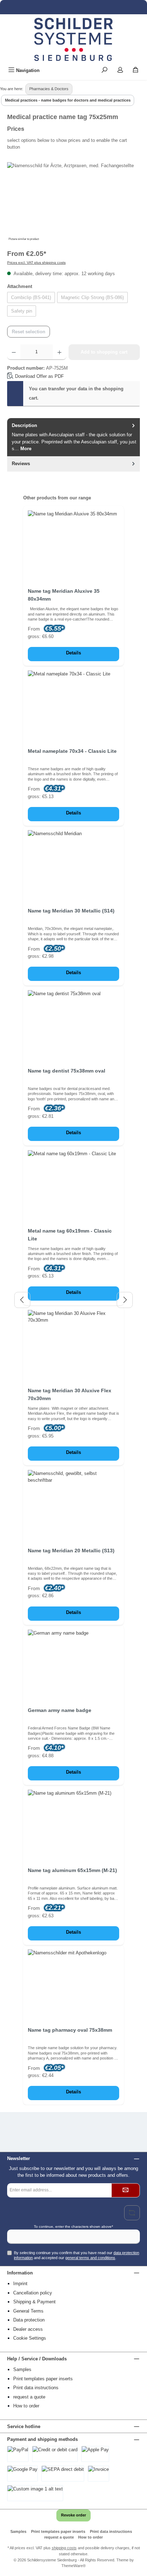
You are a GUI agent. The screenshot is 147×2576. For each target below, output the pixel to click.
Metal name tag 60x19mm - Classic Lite (70, 1235)
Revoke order (73, 2515)
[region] (73, 202)
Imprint (20, 2284)
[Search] (105, 70)
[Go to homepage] (73, 39)
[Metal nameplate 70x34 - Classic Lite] (73, 706)
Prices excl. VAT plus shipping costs (36, 263)
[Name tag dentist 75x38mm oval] (73, 1026)
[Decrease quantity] (14, 352)
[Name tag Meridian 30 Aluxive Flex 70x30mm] (73, 1346)
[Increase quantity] (59, 352)
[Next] (125, 1300)
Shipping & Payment (34, 2302)
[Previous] (22, 1300)
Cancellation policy (33, 2293)
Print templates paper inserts (43, 2379)
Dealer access (28, 2329)
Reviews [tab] (21, 464)
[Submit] (126, 2190)
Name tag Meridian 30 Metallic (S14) (71, 911)
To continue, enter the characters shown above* (73, 2227)
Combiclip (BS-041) (31, 297)
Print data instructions (36, 2388)
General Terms (28, 2311)
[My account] (120, 70)
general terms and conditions (90, 2258)
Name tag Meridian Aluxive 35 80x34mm (64, 595)
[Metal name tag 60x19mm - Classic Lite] (73, 1186)
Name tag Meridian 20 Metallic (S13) (71, 1551)
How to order (26, 2406)
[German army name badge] (73, 1665)
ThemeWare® (73, 2566)
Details (73, 653)
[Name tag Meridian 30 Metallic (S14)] (73, 866)
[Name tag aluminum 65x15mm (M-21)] (73, 1825)
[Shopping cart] (136, 70)
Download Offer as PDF (39, 376)
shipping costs (64, 2548)
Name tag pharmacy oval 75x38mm (70, 2030)
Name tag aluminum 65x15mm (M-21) (72, 1870)
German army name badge (60, 1710)
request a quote (29, 2397)
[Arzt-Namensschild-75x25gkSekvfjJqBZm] (73, 202)
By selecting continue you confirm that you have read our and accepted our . (77, 2255)
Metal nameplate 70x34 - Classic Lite (72, 751)
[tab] (73, 437)
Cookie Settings (30, 2338)
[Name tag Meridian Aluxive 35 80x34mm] (73, 546)
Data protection (29, 2320)
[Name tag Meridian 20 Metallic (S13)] (73, 1506)
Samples (22, 2369)
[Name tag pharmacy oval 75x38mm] (73, 1985)
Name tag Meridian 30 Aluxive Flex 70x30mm (70, 1394)
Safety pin (22, 311)
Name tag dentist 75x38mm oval (67, 1071)
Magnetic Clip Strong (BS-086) (92, 297)
